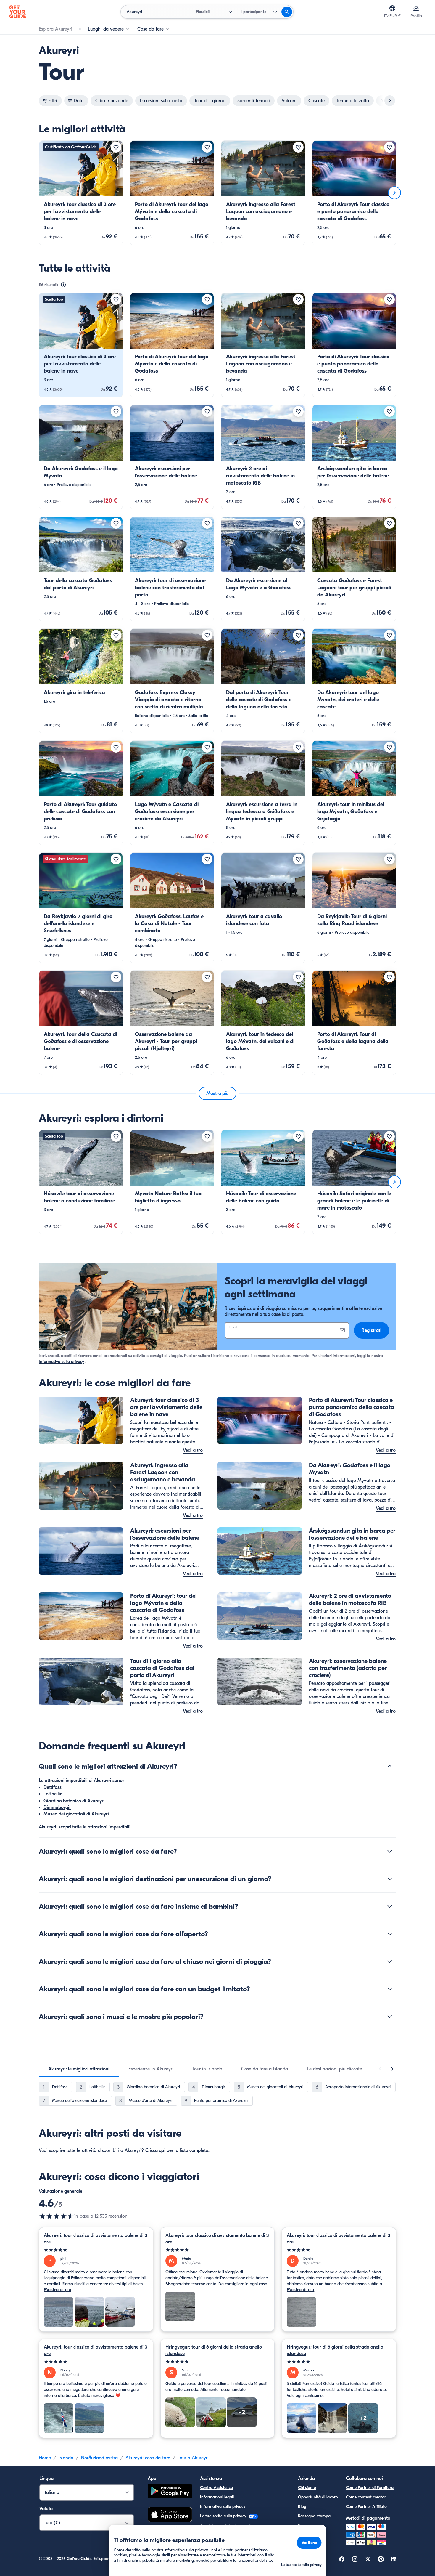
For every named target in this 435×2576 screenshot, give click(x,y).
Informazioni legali (217, 2497)
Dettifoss (53, 1787)
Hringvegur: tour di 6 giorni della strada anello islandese (214, 2350)
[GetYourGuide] (18, 12)
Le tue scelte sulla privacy (224, 2516)
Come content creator (366, 2497)
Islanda (66, 2458)
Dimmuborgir (57, 1807)
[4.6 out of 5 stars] (57, 2216)
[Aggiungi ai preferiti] (116, 147)
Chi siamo (307, 2488)
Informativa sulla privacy (61, 1362)
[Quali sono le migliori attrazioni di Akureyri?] (390, 1766)
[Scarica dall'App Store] (170, 2515)
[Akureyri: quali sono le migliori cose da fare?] (390, 1851)
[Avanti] (394, 193)
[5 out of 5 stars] (96, 2250)
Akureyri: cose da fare (148, 2458)
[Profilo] (416, 8)
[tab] (79, 2069)
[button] (81, 193)
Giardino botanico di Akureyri (74, 1801)
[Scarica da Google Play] (170, 2492)
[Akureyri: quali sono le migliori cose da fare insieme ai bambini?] (390, 1906)
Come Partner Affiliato (366, 2507)
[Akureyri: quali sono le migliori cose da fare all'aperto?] (390, 1934)
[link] (81, 193)
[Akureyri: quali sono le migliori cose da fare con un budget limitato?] (390, 1989)
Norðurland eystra (99, 2458)
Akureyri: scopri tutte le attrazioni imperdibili (85, 1827)
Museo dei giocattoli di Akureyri (76, 1814)
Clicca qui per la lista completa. (177, 2150)
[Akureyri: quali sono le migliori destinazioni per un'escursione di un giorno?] (390, 1879)
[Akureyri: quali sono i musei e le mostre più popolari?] (390, 2017)
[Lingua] (392, 8)
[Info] (63, 285)
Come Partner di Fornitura (370, 2488)
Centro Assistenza (216, 2488)
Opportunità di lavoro (318, 2497)
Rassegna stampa (314, 2516)
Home (45, 2458)
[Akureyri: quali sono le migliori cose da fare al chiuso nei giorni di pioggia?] (390, 1961)
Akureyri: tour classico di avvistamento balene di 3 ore (95, 2239)
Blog (302, 2507)
